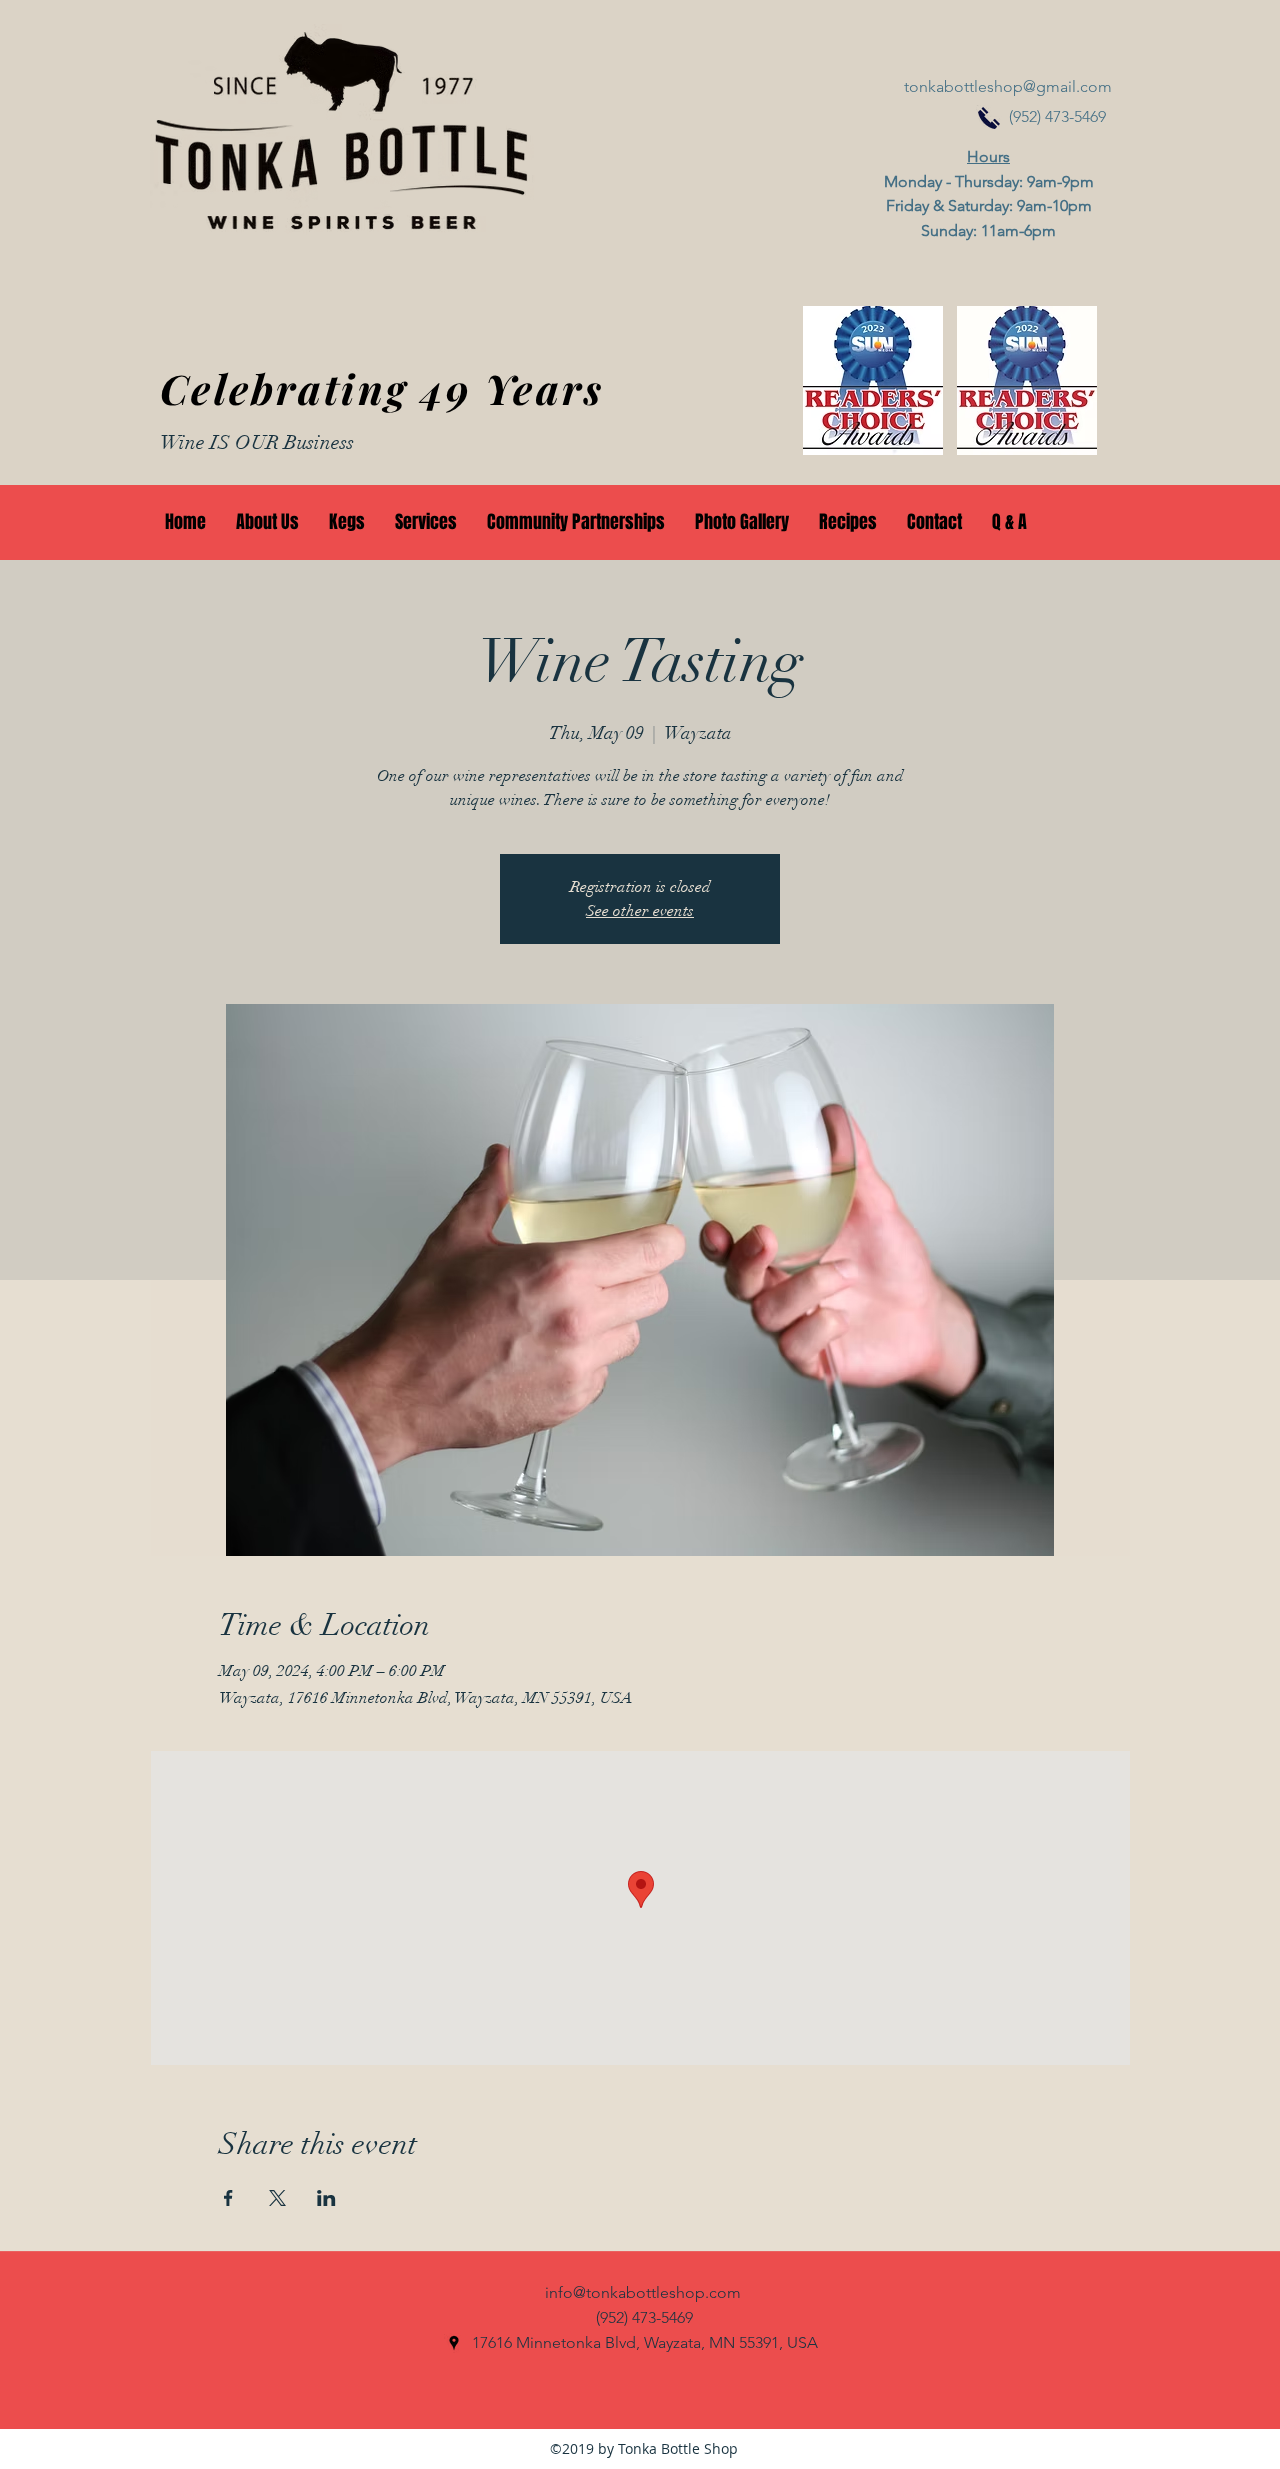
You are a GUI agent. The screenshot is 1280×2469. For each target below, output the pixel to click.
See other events (640, 911)
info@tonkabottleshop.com (643, 2292)
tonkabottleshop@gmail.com (1008, 86)
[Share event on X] (277, 2198)
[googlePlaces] (454, 2343)
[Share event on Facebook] (228, 2198)
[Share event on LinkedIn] (326, 2198)
